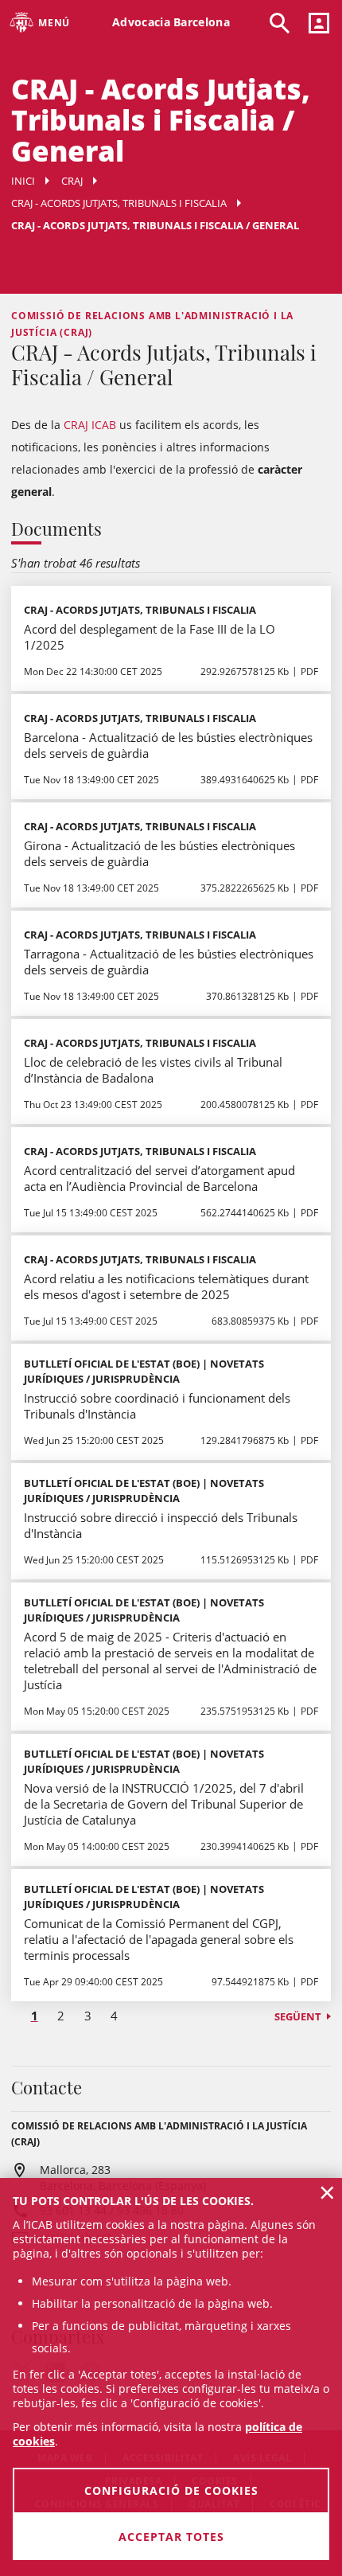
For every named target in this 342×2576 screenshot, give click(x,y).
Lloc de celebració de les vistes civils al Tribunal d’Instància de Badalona (153, 1070)
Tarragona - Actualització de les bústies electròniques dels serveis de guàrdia (169, 962)
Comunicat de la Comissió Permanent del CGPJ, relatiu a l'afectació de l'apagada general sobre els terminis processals (159, 1939)
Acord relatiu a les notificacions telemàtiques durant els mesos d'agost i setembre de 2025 (166, 1286)
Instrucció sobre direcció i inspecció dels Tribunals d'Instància (161, 1525)
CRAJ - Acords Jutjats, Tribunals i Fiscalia (119, 203)
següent (298, 2016)
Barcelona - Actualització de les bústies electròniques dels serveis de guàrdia (168, 745)
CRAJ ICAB (90, 425)
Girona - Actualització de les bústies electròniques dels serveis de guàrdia (159, 853)
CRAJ (72, 181)
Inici (23, 181)
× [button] (327, 2192)
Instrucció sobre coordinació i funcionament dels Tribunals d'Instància (157, 1406)
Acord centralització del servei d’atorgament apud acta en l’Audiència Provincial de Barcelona (159, 1178)
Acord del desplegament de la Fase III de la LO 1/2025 (150, 637)
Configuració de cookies (171, 2490)
